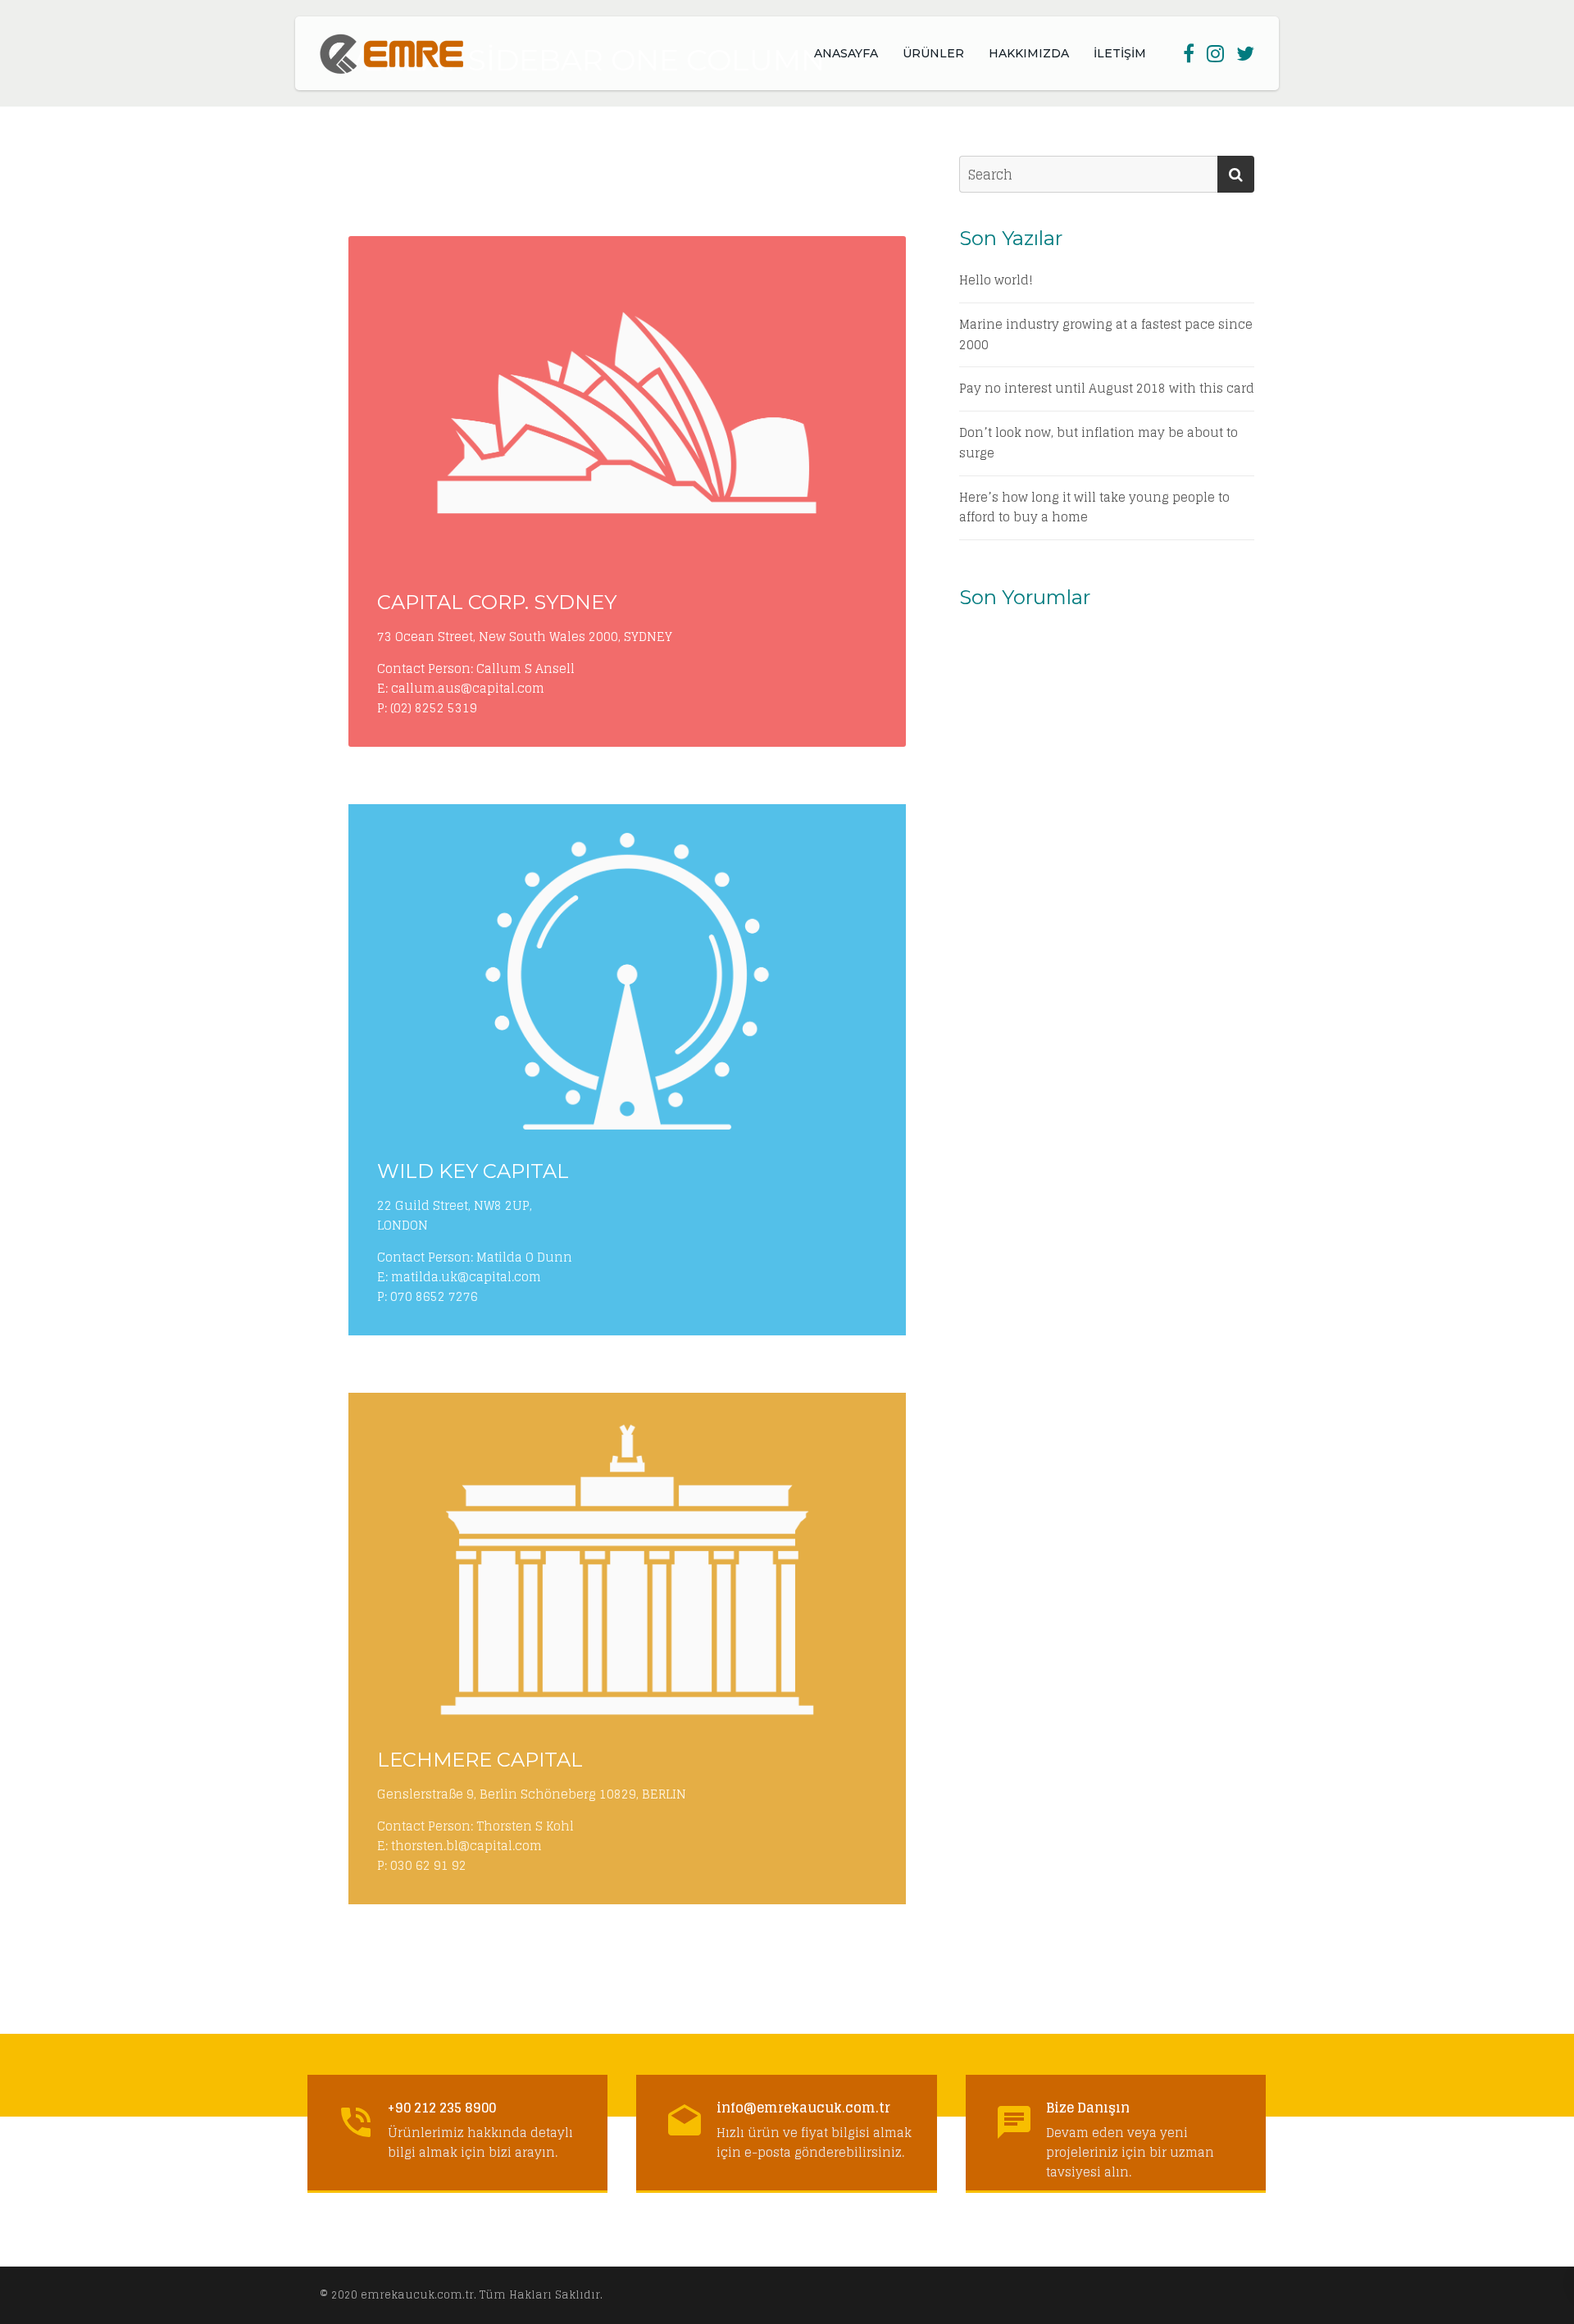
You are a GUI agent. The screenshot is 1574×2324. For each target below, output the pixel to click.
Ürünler (933, 53)
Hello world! (996, 281)
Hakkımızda (1029, 53)
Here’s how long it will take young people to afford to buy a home (1094, 508)
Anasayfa (846, 53)
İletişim (1120, 53)
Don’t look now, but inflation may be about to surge (1099, 443)
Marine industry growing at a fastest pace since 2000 (1106, 335)
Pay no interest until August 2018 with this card (1107, 389)
